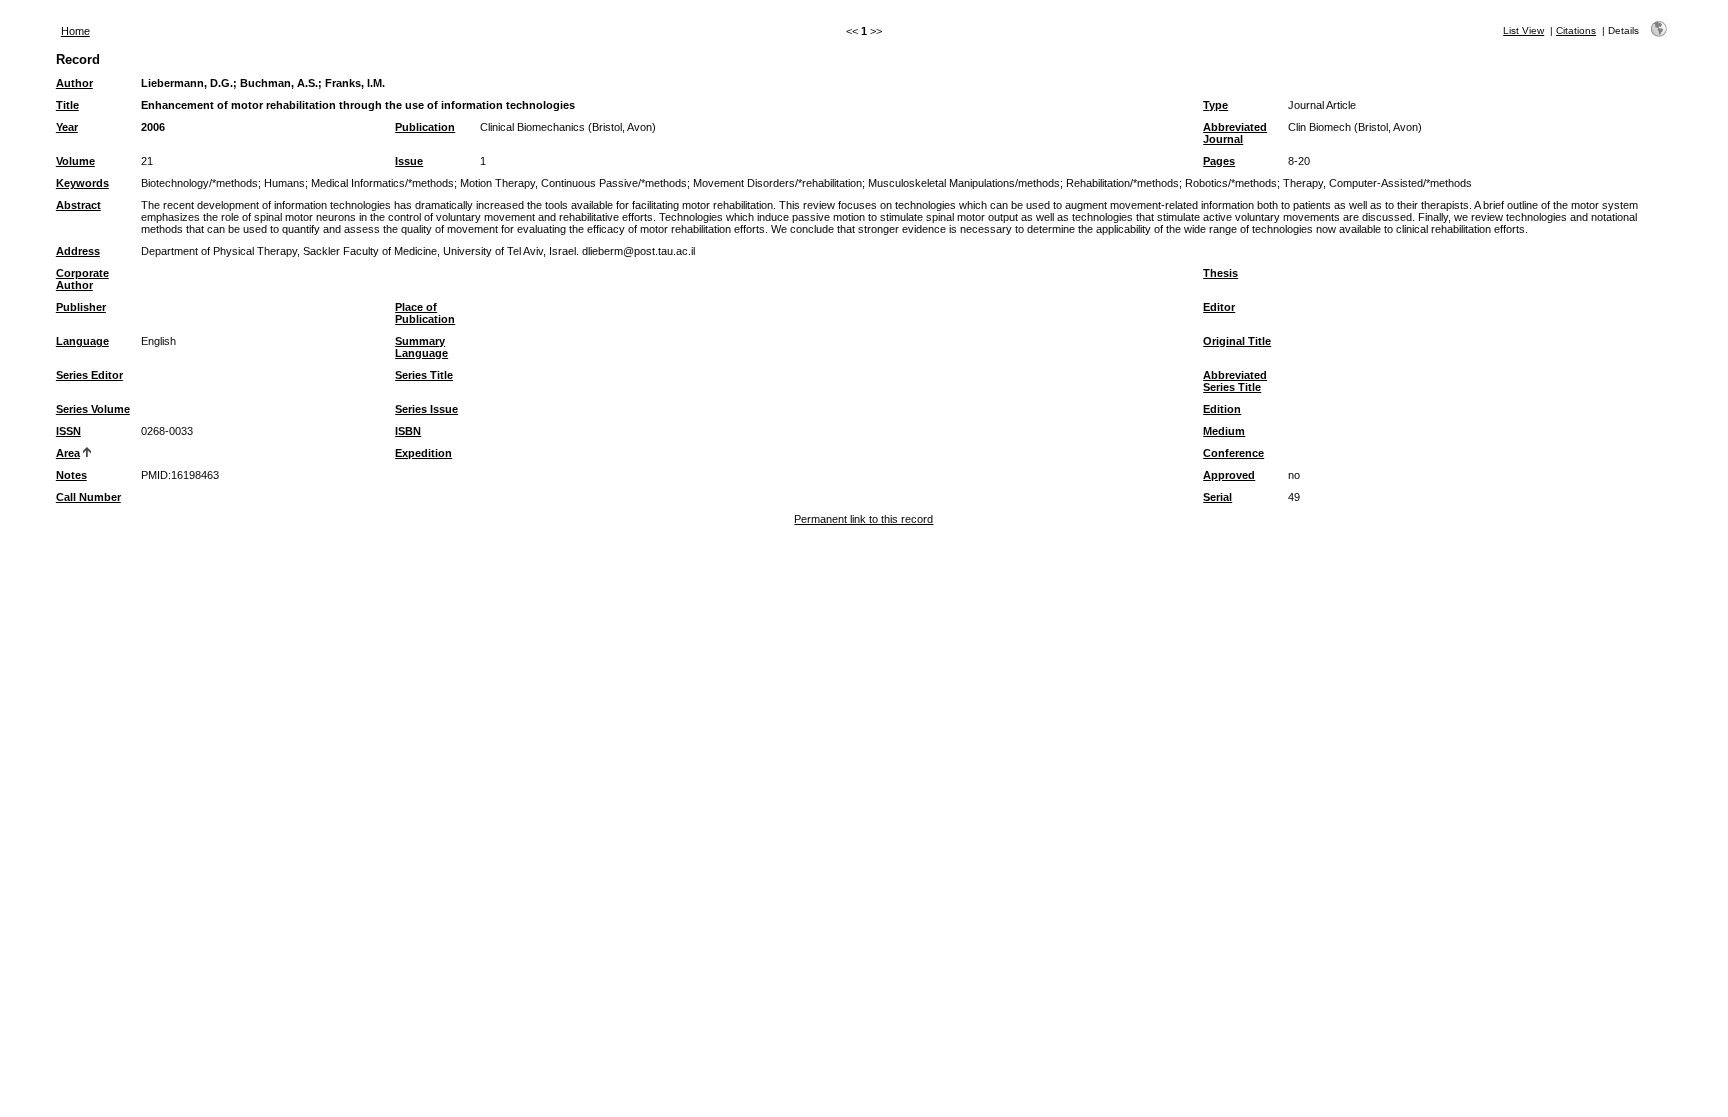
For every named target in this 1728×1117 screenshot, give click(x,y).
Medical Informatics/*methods (382, 183)
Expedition (423, 453)
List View (1523, 30)
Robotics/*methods (1231, 183)
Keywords (82, 183)
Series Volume (93, 409)
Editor (1219, 307)
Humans (284, 183)
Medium (1224, 431)
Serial (1217, 497)
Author (74, 83)
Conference (1233, 453)
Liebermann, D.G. (187, 83)
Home (75, 31)
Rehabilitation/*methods (1122, 183)
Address (78, 251)
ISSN (68, 431)
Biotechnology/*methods (199, 183)
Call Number (88, 497)
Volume (75, 161)
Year (67, 127)
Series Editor (89, 375)
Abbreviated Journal (1235, 133)
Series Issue (426, 409)
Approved (1229, 475)
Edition (1222, 409)
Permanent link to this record (863, 519)
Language (82, 341)
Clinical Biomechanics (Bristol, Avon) (568, 127)
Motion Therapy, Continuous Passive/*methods (573, 183)
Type (1215, 105)
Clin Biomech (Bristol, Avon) (1355, 127)
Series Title (424, 375)
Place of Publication (425, 313)
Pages (1219, 161)
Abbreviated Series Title (1235, 381)
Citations (1576, 30)
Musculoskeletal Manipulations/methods (964, 183)
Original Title (1237, 341)
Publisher (81, 307)
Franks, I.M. (355, 83)
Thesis (1220, 273)
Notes (71, 475)
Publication (425, 127)
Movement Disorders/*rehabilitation (777, 183)
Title (67, 105)
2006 (153, 127)
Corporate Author (82, 279)
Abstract (78, 205)
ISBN (408, 431)
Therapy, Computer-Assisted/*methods (1377, 183)
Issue (409, 161)
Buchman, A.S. (279, 83)
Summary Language (421, 347)
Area (68, 453)
